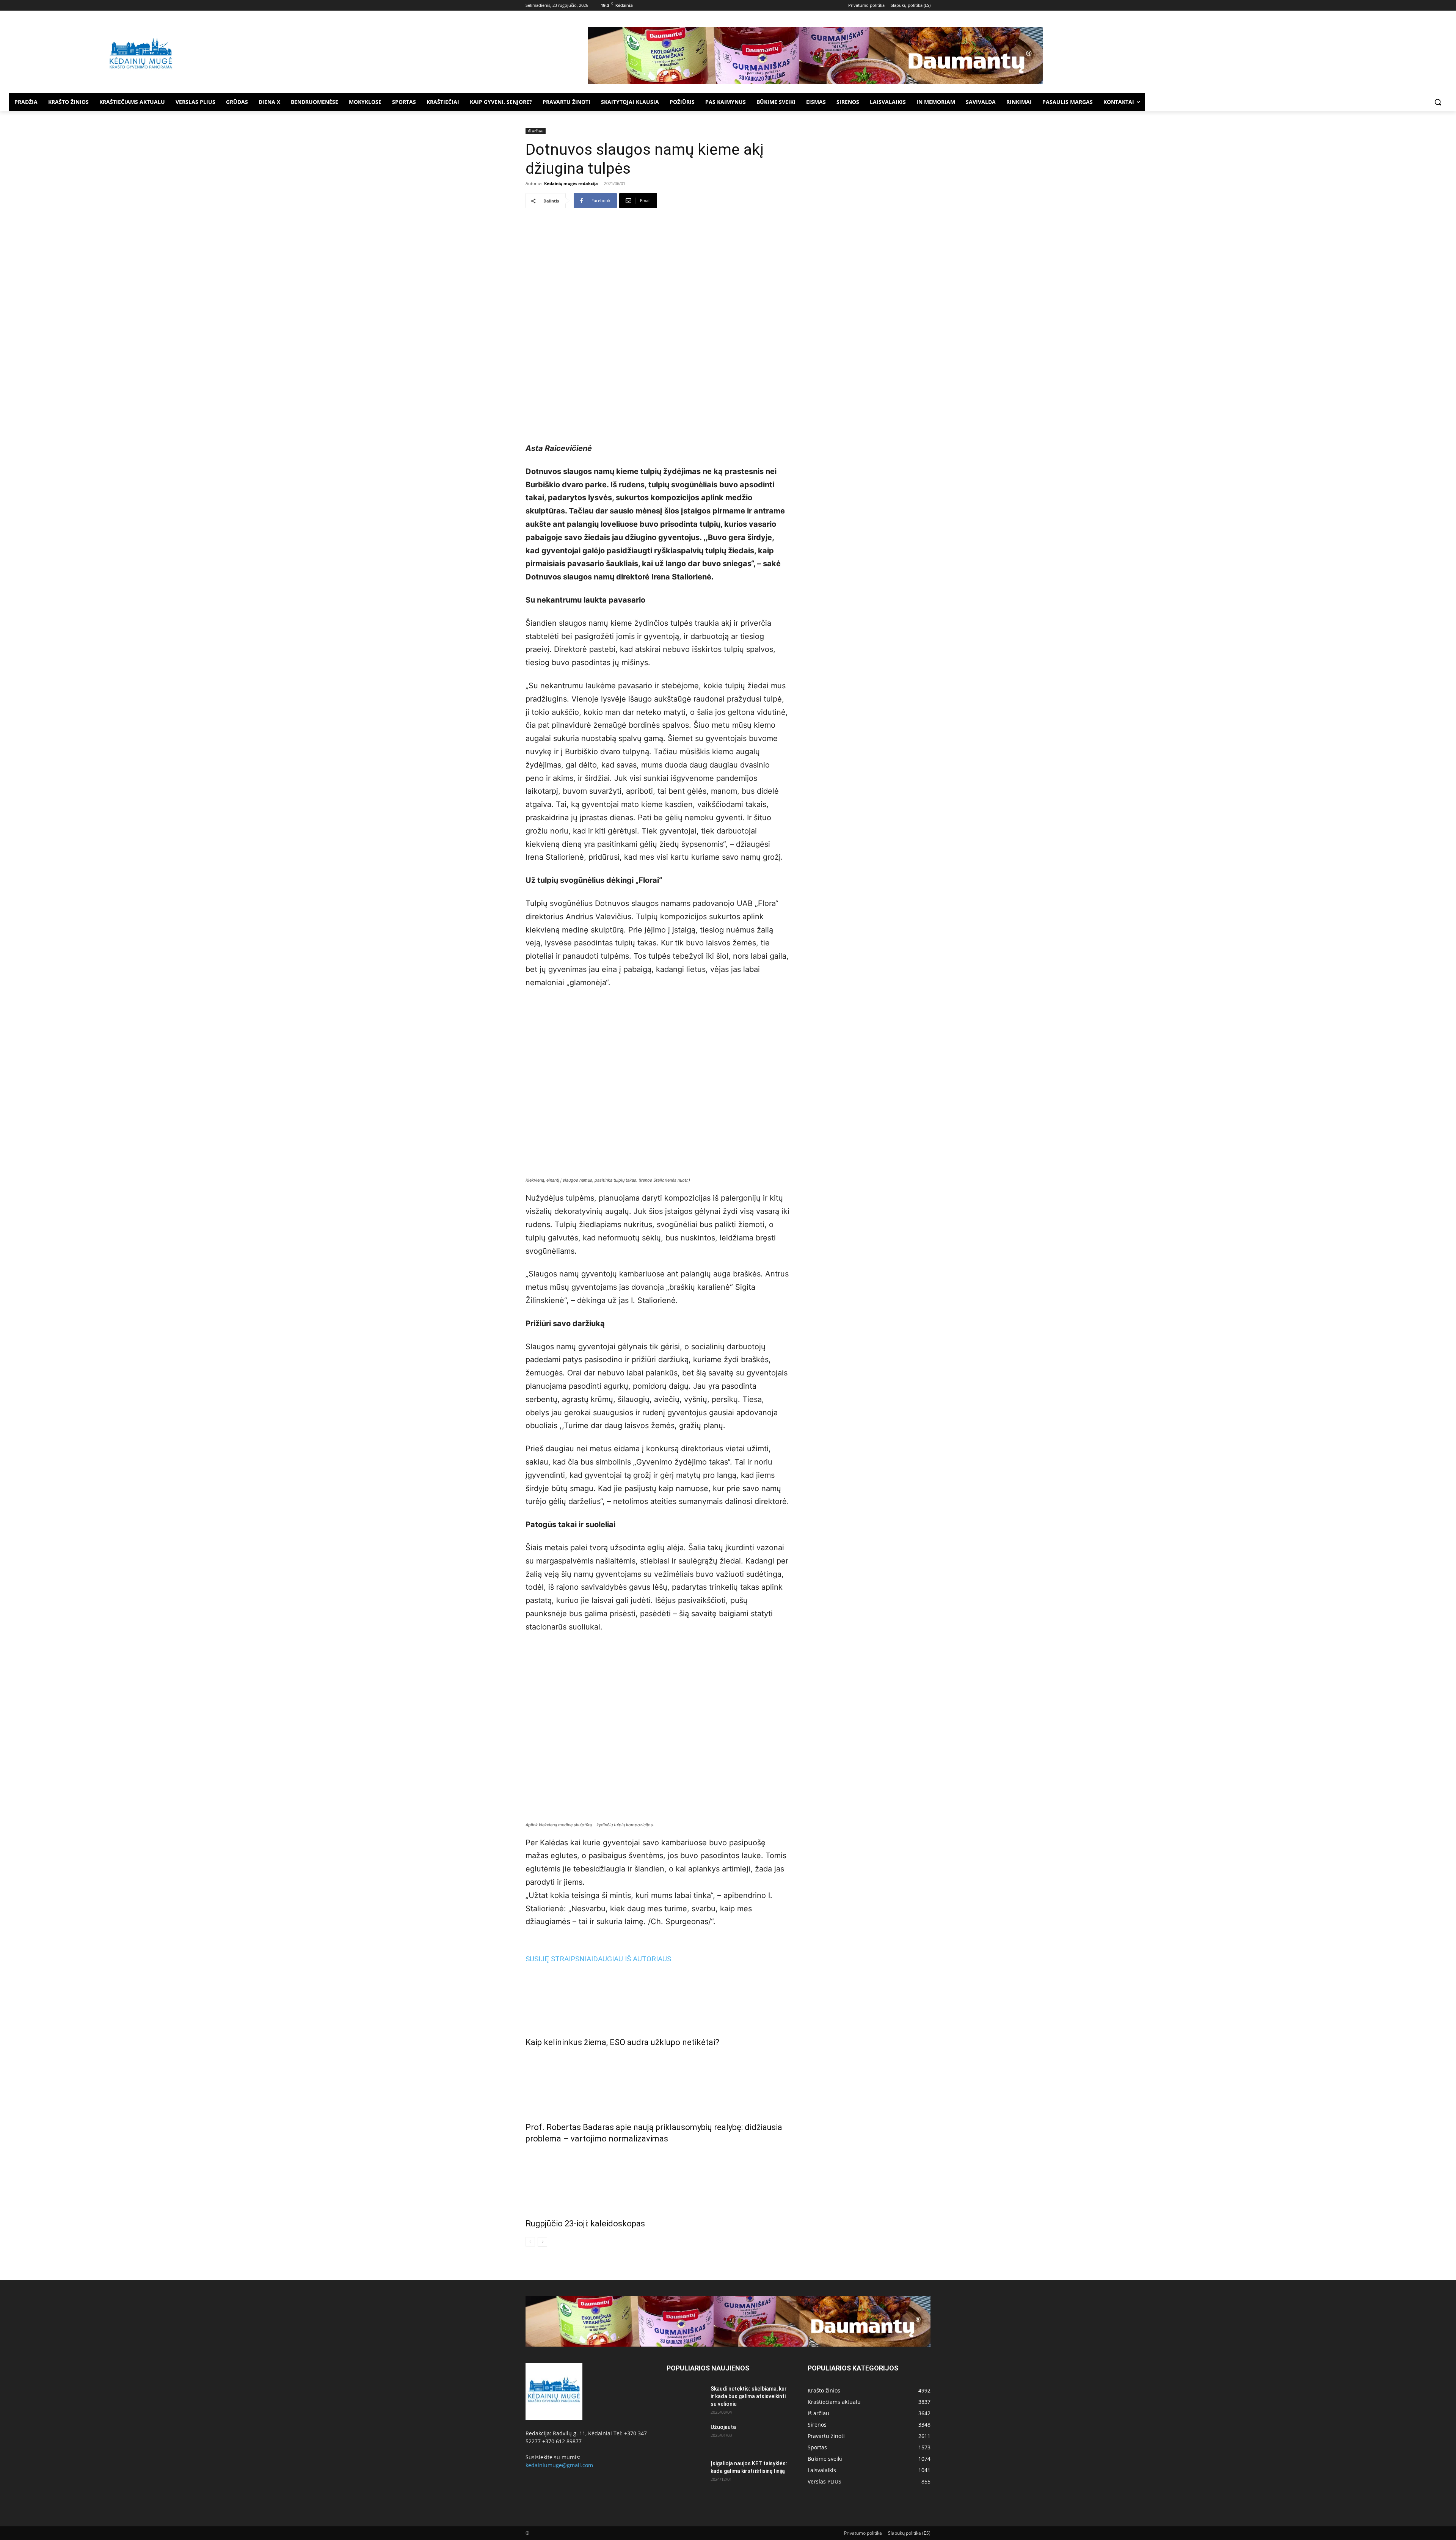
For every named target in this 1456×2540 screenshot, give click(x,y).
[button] (1438, 102)
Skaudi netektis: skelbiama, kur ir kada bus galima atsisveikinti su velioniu (749, 2396)
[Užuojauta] (686, 2436)
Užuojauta (723, 2427)
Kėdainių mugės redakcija (571, 183)
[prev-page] (530, 2242)
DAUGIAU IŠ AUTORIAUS (632, 1959)
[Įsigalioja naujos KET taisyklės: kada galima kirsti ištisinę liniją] (686, 2473)
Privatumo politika (863, 2533)
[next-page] (542, 2242)
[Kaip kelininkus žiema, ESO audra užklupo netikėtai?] (657, 1998)
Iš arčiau (536, 131)
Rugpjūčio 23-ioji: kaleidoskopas (585, 2224)
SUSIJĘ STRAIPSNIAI (559, 1959)
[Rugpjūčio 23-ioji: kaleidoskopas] (657, 2179)
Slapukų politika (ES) (909, 2533)
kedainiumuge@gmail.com (559, 2465)
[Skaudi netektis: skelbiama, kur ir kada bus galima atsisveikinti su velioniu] (686, 2398)
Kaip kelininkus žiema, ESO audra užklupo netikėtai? (622, 2042)
